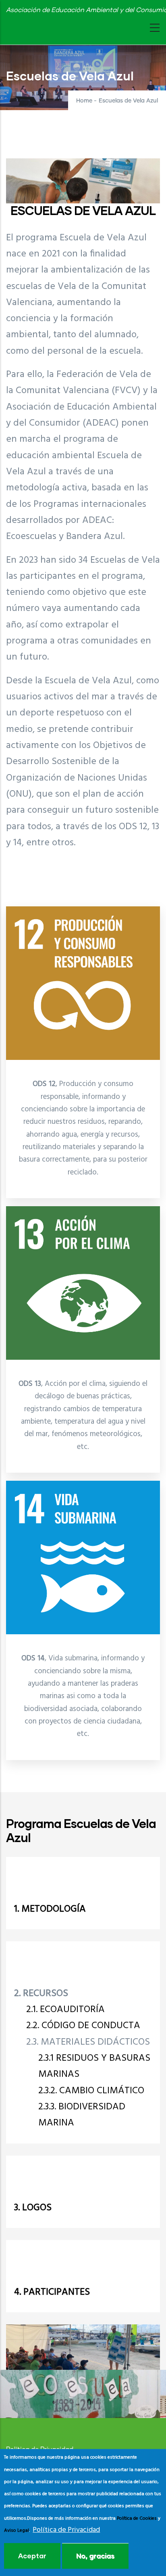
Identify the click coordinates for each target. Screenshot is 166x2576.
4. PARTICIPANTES (52, 2292)
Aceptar (32, 2556)
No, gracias (95, 2556)
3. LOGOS (33, 2208)
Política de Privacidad (66, 2530)
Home (84, 101)
